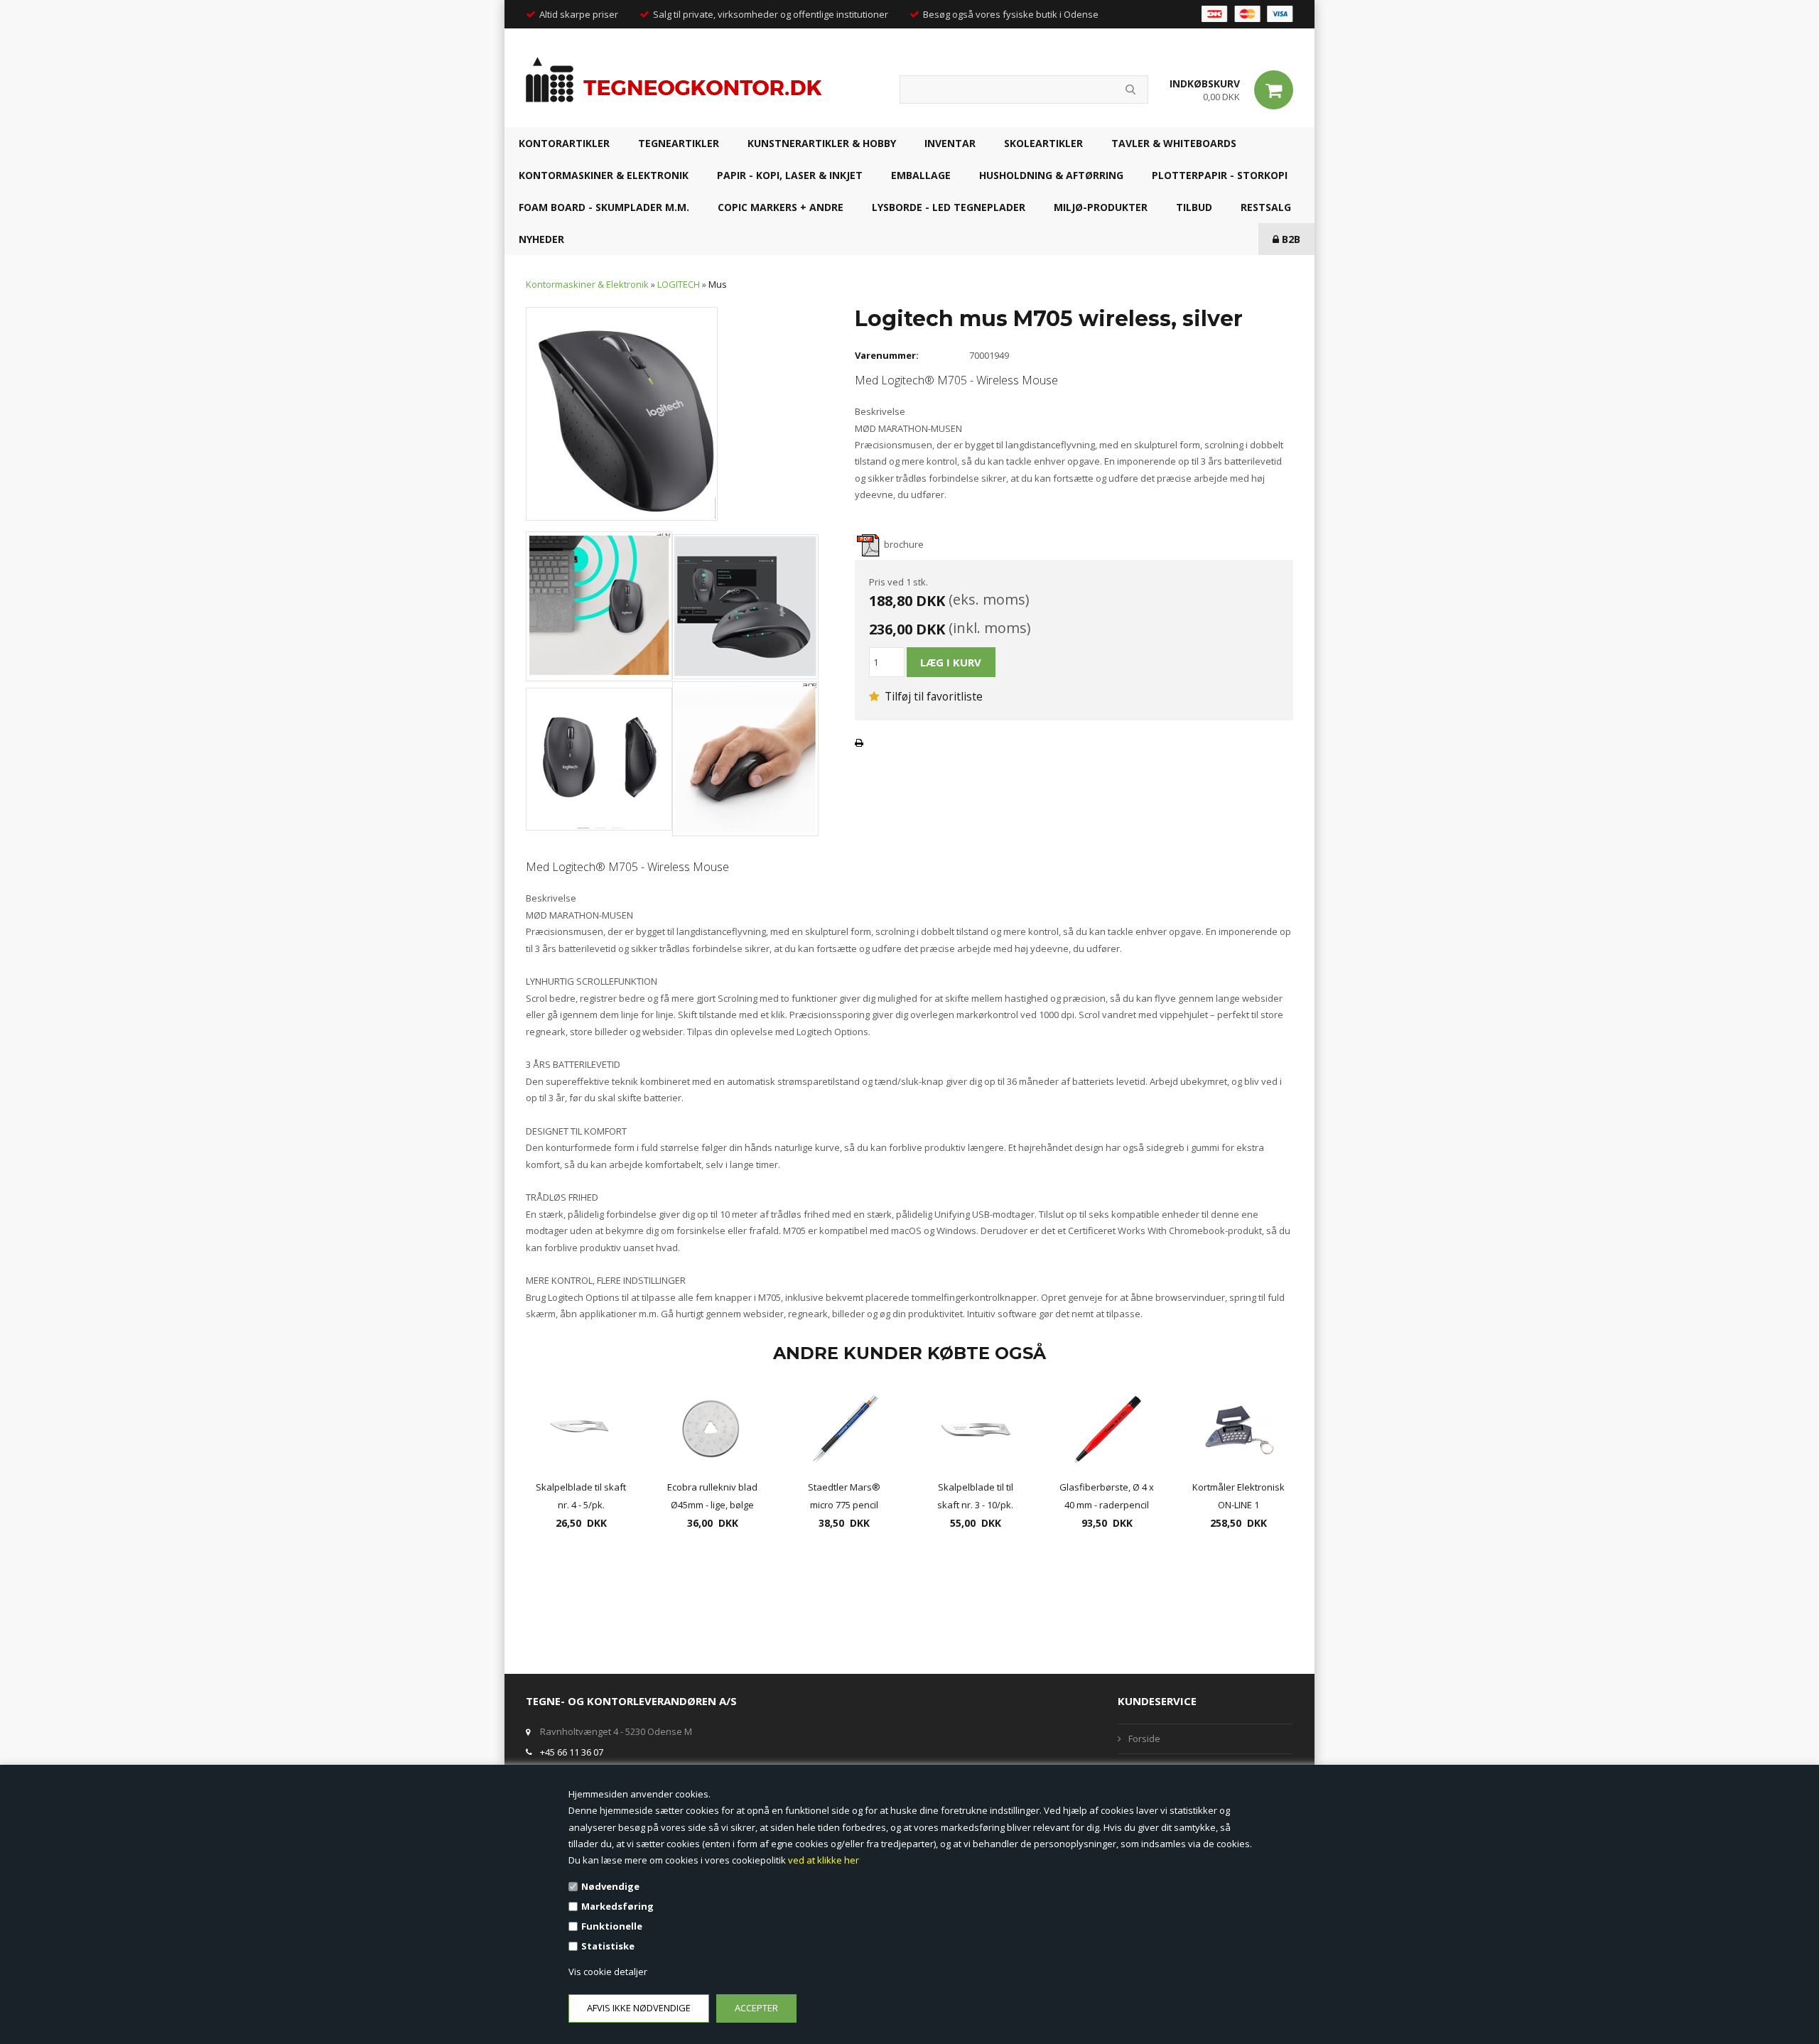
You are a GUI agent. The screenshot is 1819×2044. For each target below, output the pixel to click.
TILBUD (1194, 207)
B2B (1290, 239)
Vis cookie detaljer (608, 1972)
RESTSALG (1266, 207)
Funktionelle (612, 1926)
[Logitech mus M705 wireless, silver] (622, 413)
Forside (1144, 1739)
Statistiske (608, 1946)
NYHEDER (541, 239)
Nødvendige (610, 1886)
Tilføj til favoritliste (932, 696)
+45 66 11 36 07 (572, 1752)
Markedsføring (617, 1906)
